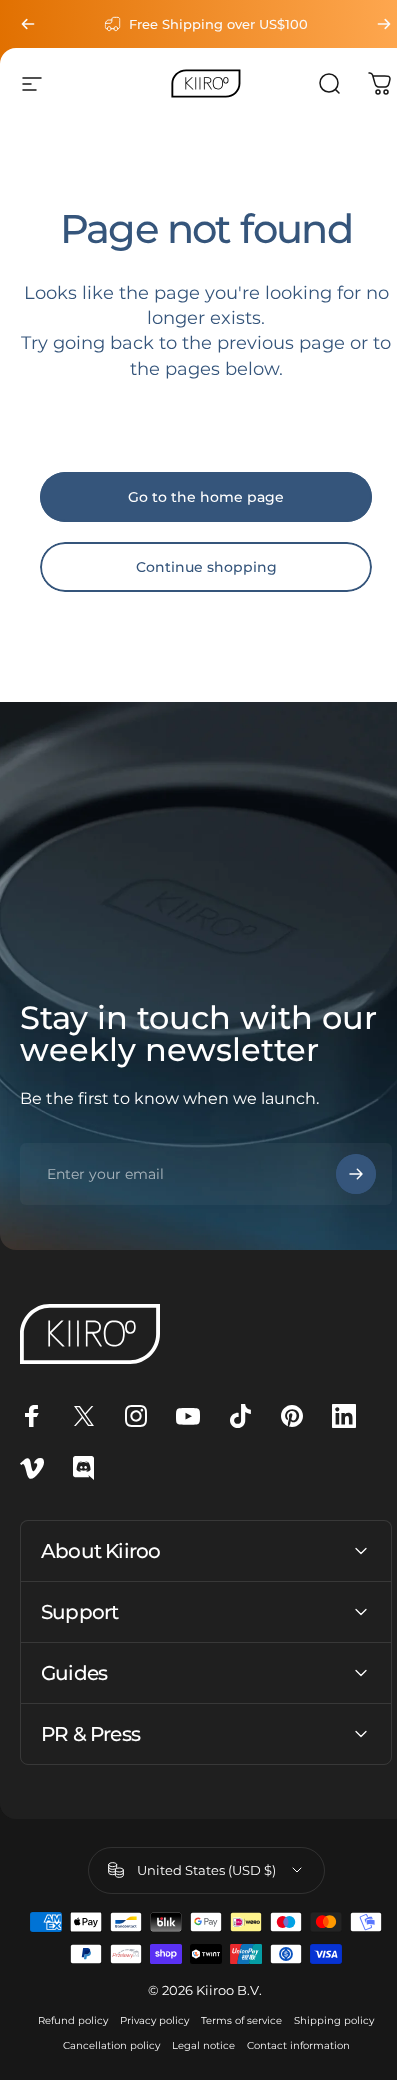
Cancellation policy (103, 2045)
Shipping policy (327, 2020)
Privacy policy (147, 2020)
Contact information (290, 2045)
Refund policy (66, 2020)
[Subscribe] (341, 1174)
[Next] (369, 24)
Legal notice (195, 2045)
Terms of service (234, 2020)
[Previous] (28, 24)
